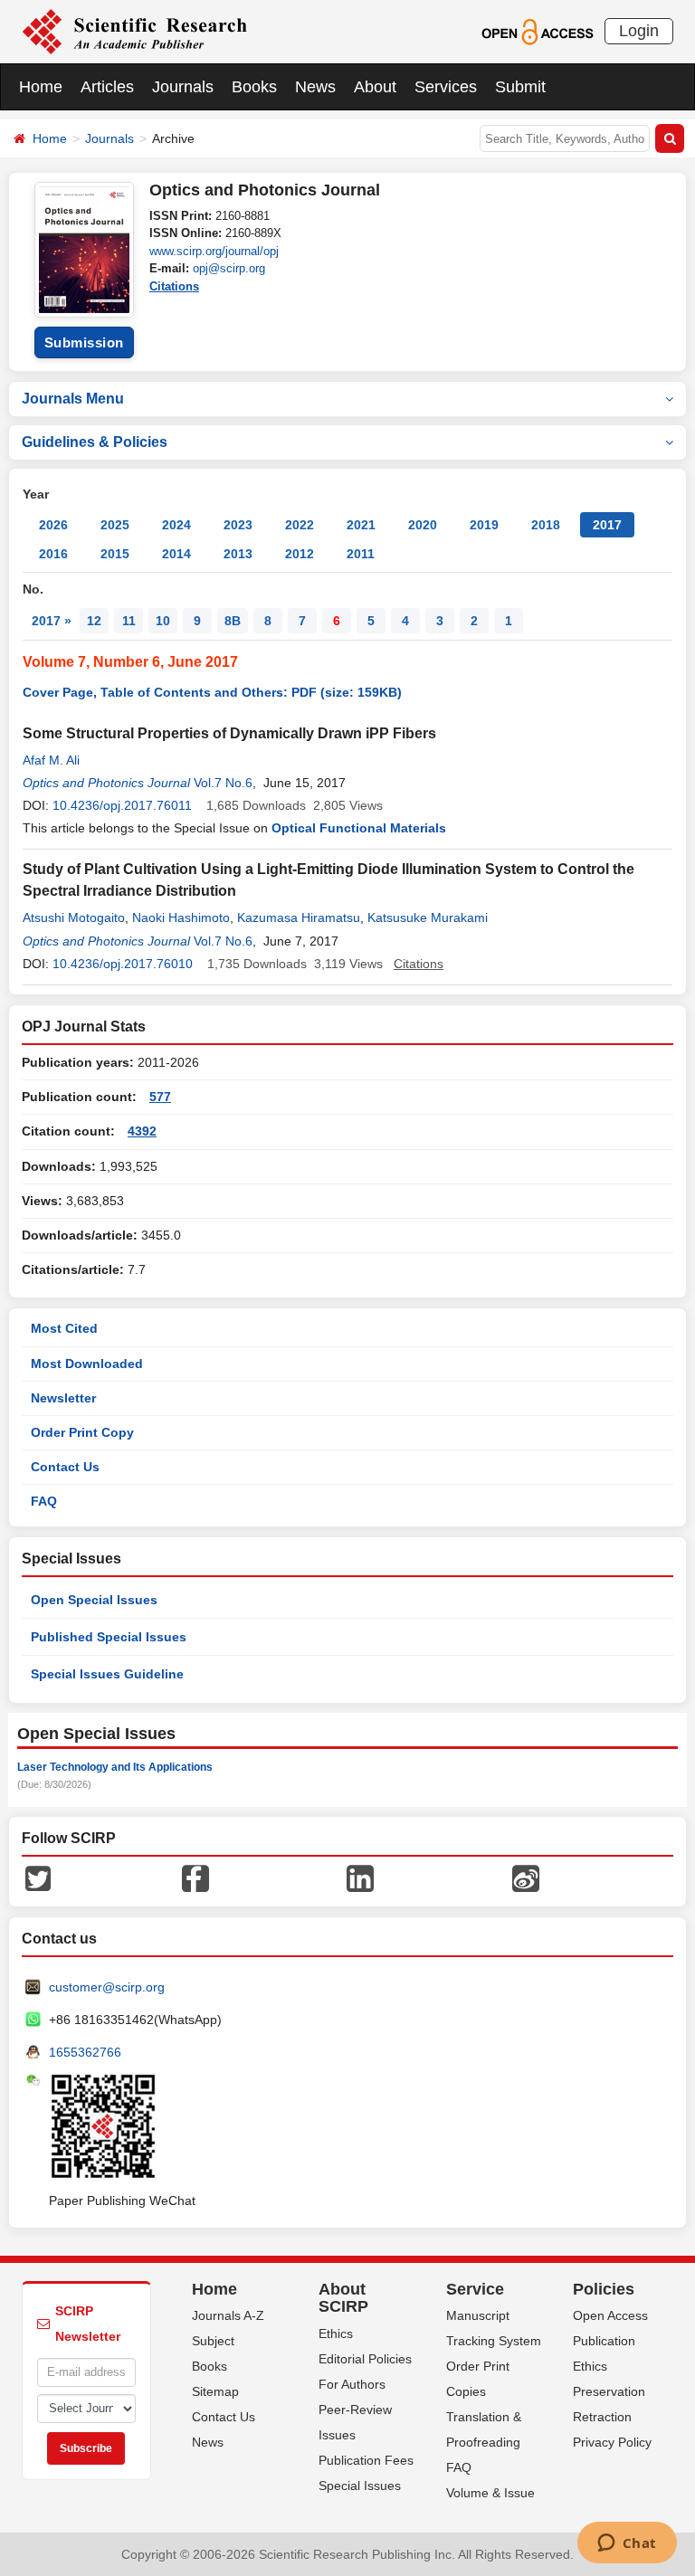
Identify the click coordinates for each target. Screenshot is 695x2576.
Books (254, 87)
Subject (213, 2341)
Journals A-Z (228, 2315)
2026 (53, 525)
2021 (361, 525)
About (375, 87)
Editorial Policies (365, 2359)
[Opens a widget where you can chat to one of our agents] (627, 2544)
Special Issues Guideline (107, 1674)
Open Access (610, 2315)
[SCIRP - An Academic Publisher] (134, 31)
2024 (176, 525)
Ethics (336, 2334)
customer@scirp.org (107, 1987)
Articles (107, 87)
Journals (183, 87)
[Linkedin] (360, 1877)
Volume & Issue (490, 2493)
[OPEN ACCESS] (537, 31)
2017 (607, 525)
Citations (174, 286)
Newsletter (63, 1398)
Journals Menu (73, 399)
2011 (361, 554)
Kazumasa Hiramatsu (299, 917)
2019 (484, 525)
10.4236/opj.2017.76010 (123, 964)
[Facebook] (195, 1877)
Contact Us (65, 1467)
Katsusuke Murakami (428, 917)
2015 (115, 554)
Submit (520, 87)
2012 (300, 554)
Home (41, 87)
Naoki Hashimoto (181, 917)
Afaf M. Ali (51, 760)
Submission (84, 342)
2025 (115, 525)
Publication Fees (366, 2460)
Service (475, 2289)
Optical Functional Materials (359, 828)
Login (639, 31)
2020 (423, 525)
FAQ (44, 1501)
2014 (176, 554)
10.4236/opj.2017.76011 (122, 805)
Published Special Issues (109, 1637)
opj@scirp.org (229, 268)
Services (446, 87)
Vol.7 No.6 (223, 783)
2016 (53, 554)
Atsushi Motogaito (74, 917)
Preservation (609, 2391)
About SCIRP (343, 2298)
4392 (142, 1131)
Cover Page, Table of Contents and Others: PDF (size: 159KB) (212, 692)
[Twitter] (38, 1877)
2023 (238, 525)
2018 (546, 525)
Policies (604, 2289)
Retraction (602, 2417)
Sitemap (215, 2391)
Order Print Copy (82, 1432)
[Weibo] (526, 1877)
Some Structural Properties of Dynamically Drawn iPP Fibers (229, 733)
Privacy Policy (612, 2442)
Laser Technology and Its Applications (115, 1767)
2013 (238, 554)
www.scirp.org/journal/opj (214, 251)
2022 (300, 525)
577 (160, 1097)
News (315, 87)
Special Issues (360, 2486)
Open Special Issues (94, 1600)
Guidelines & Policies (95, 442)
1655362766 (85, 2052)
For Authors (352, 2384)
